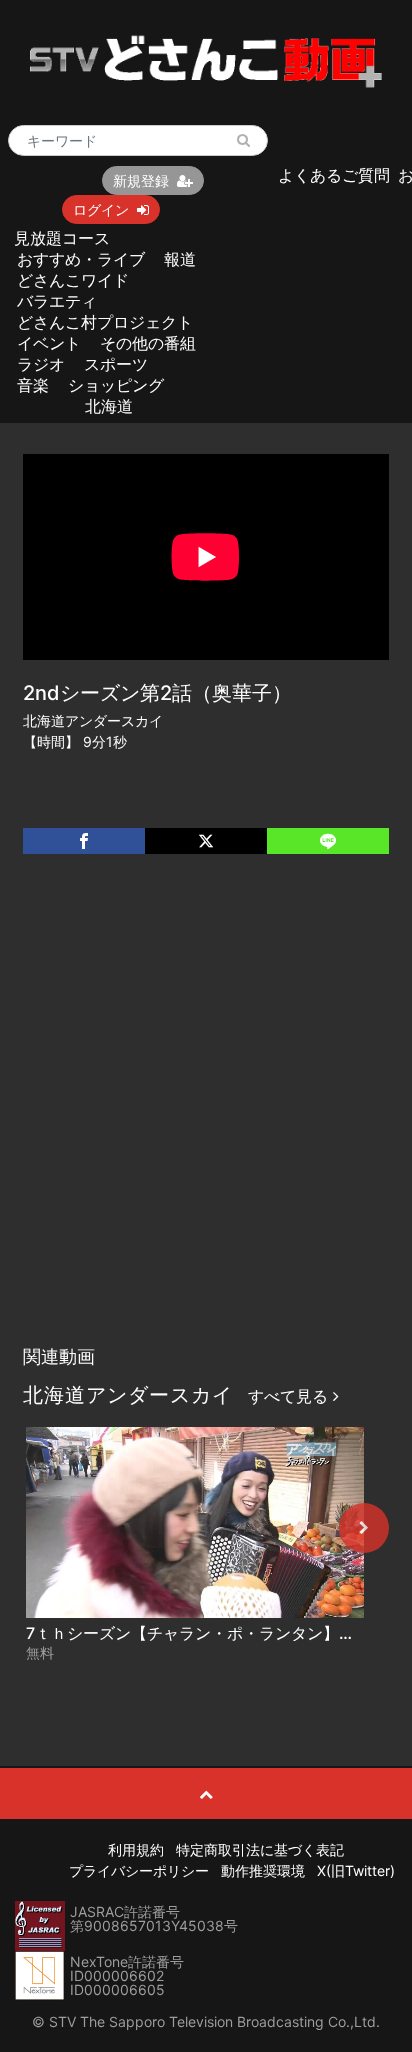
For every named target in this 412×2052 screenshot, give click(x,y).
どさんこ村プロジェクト (105, 322)
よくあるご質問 (334, 175)
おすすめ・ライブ (81, 259)
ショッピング (116, 385)
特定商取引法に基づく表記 (260, 1849)
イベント (49, 343)
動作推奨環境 (263, 1870)
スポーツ (116, 364)
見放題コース (62, 238)
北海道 (109, 406)
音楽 (33, 385)
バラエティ (57, 301)
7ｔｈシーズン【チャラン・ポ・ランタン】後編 (198, 1633)
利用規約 (136, 1849)
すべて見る (290, 1396)
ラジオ (41, 364)
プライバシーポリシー (139, 1870)
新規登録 (141, 180)
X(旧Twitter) (356, 1870)
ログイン (101, 209)
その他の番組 (148, 343)
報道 (180, 259)
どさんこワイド (73, 280)
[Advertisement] (206, 1120)
